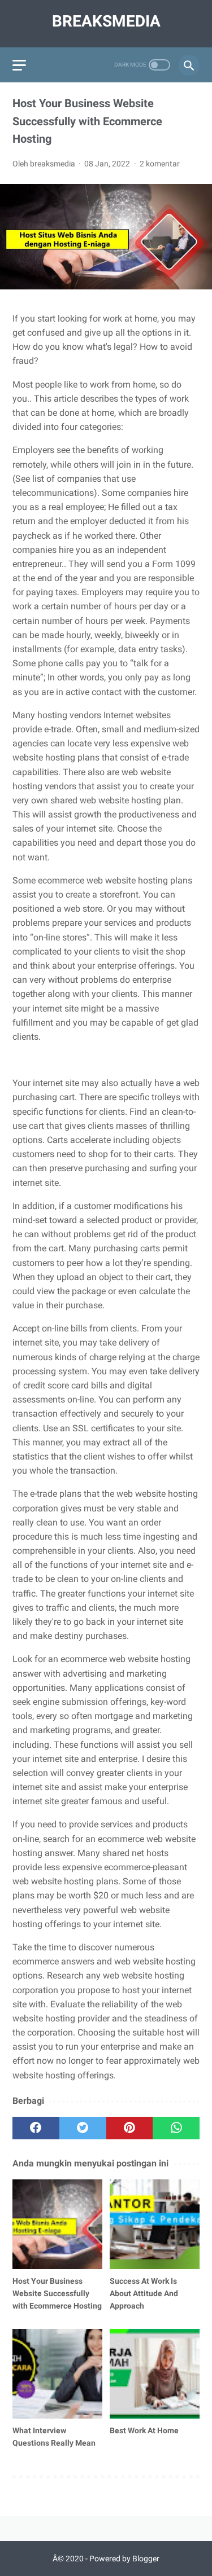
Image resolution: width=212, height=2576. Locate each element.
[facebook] (36, 2128)
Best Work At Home (144, 2430)
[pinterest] (130, 2128)
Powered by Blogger (124, 2559)
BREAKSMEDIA (106, 21)
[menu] (19, 65)
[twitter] (83, 2128)
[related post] (57, 2224)
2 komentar (160, 164)
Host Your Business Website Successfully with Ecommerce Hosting (57, 2293)
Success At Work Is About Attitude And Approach (144, 2293)
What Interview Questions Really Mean (54, 2437)
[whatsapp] (176, 2128)
